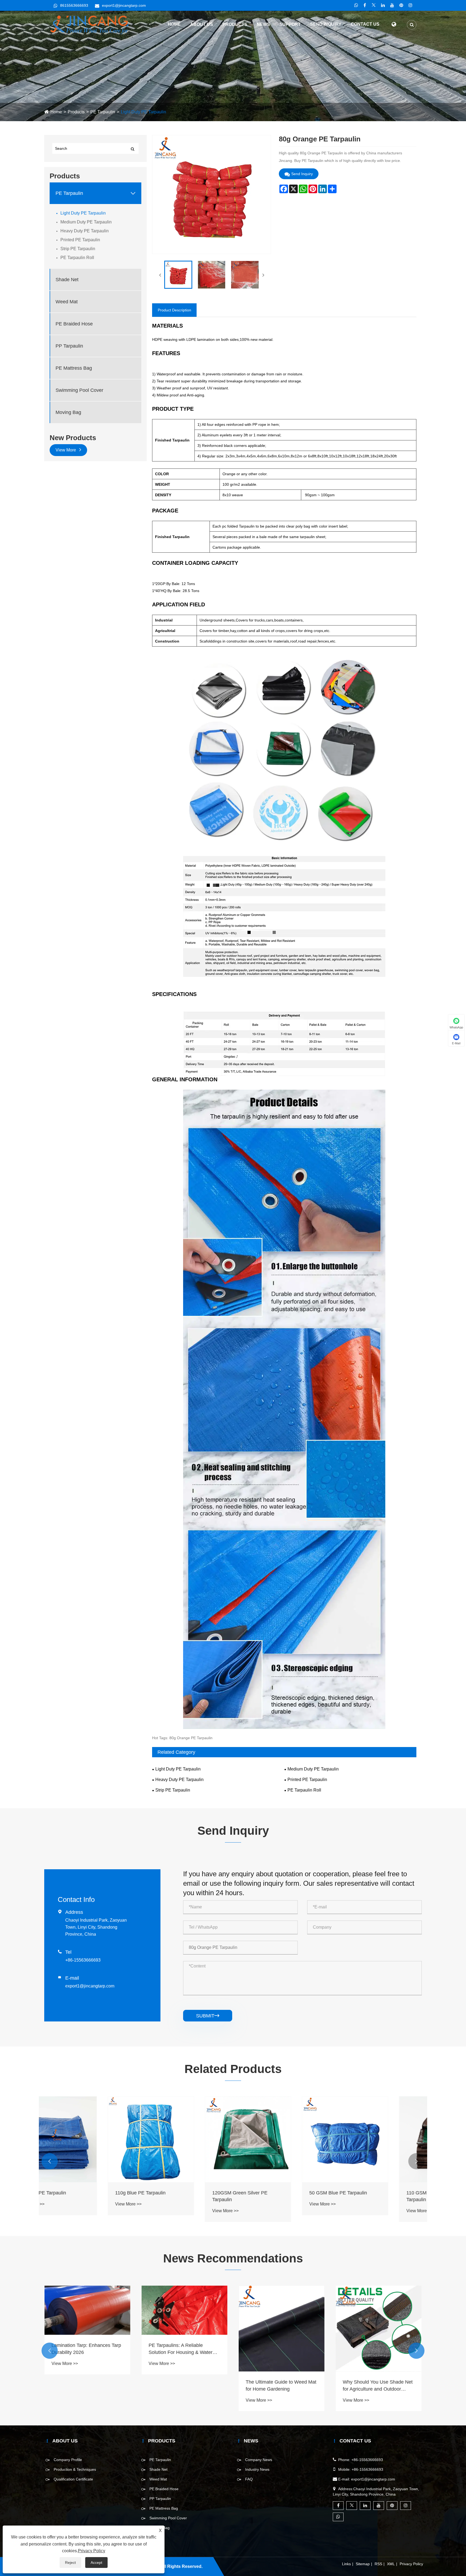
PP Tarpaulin (69, 346)
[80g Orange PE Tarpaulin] (178, 275)
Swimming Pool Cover (79, 390)
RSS (378, 2564)
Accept (96, 2563)
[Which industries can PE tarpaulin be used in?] (87, 2329)
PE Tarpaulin (103, 112)
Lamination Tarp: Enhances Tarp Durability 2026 (183, 2349)
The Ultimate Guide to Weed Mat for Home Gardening (378, 2385)
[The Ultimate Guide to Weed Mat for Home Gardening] (379, 2329)
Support (290, 24)
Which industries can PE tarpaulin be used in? (78, 2385)
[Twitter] (374, 5)
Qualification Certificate (73, 2479)
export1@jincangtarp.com (124, 5)
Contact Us (365, 24)
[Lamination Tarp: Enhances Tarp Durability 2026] (184, 2310)
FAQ (249, 2479)
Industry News (257, 2469)
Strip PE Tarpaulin (78, 249)
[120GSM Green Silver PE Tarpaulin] (379, 2139)
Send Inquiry (326, 24)
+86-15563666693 (83, 1960)
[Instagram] (410, 5)
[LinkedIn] (383, 5)
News (263, 24)
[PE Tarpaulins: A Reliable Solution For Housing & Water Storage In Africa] (282, 2310)
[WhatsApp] (356, 5)
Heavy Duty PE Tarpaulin (85, 231)
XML (391, 2564)
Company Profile (68, 2460)
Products (235, 24)
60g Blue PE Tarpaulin (173, 2193)
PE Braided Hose (74, 324)
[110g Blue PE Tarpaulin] (282, 2139)
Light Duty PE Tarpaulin (143, 112)
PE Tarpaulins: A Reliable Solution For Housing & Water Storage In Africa (278, 2349)
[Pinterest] (401, 5)
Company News (259, 2460)
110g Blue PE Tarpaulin (271, 2193)
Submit (208, 2016)
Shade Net (67, 280)
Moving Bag (68, 412)
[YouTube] (392, 5)
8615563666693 (74, 5)
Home (174, 24)
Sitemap (363, 2564)
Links (346, 2564)
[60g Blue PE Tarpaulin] (184, 2139)
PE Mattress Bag (74, 368)
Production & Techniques (75, 2469)
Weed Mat (67, 302)
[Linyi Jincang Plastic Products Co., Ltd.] (89, 24)
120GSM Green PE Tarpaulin (83, 2193)
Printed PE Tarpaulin (80, 240)
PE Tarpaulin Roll (77, 258)
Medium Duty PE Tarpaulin (86, 222)
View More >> (65, 2204)
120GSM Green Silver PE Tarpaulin (370, 2196)
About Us (202, 24)
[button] (50, 2161)
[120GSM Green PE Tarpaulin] (87, 2139)
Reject (70, 2563)
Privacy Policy (411, 2564)
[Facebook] (365, 5)
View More (66, 450)
